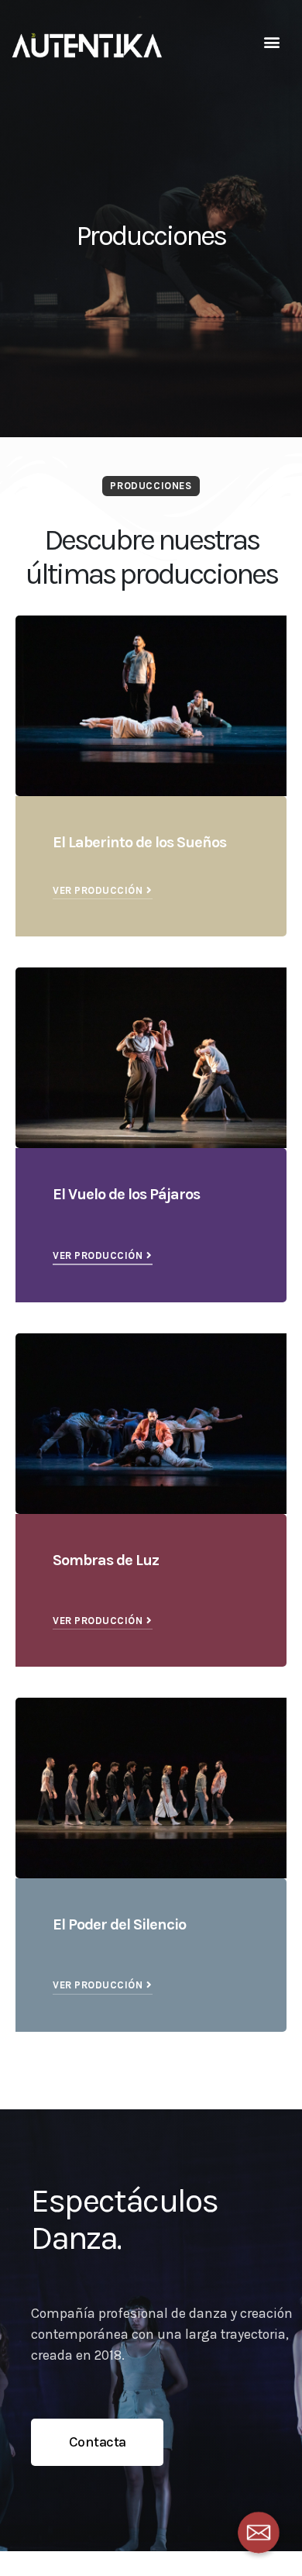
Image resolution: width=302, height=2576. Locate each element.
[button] (272, 42)
